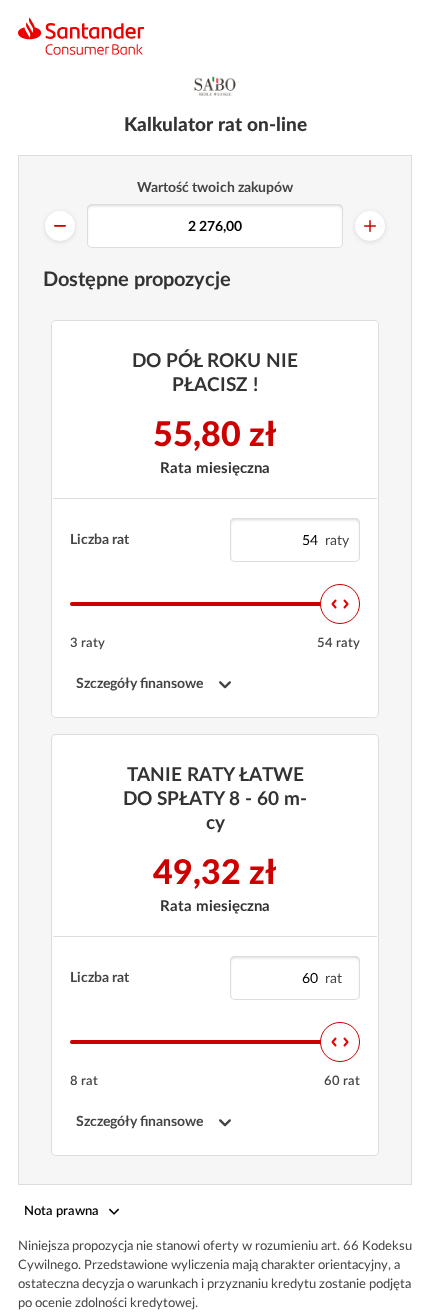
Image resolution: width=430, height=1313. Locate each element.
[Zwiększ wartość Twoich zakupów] (370, 226)
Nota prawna (61, 1211)
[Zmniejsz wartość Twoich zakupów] (60, 226)
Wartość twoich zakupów (215, 188)
